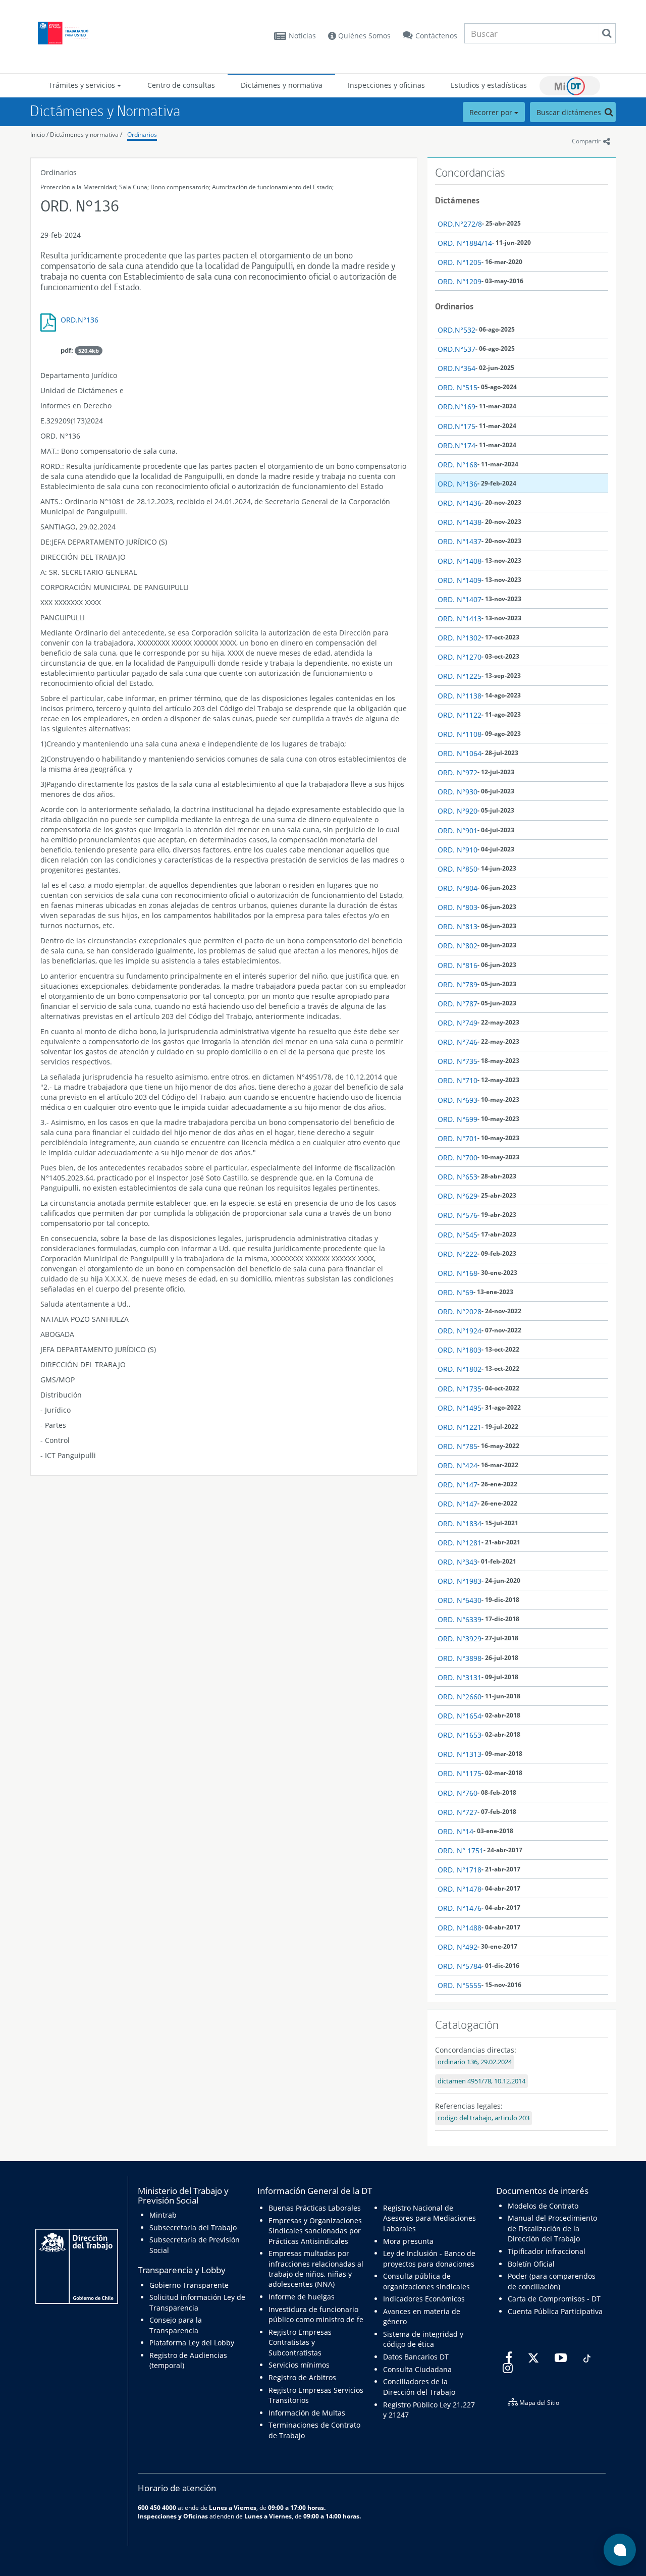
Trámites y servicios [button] (83, 85)
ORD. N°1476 (460, 1908)
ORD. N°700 (457, 1158)
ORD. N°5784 (460, 1966)
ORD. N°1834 (460, 1523)
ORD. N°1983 (460, 1581)
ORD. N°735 (457, 1061)
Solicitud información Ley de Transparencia (197, 2302)
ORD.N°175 (456, 426)
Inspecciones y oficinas (386, 85)
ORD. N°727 (457, 1812)
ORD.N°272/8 (460, 224)
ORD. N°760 (457, 1793)
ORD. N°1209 (460, 281)
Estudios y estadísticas (489, 85)
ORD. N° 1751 (461, 1850)
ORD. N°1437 (460, 541)
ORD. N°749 (457, 1023)
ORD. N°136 (457, 484)
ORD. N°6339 (460, 1619)
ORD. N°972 (457, 772)
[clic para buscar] (607, 33)
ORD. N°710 (457, 1080)
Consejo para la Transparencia (176, 2325)
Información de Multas (307, 2413)
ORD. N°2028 (460, 1311)
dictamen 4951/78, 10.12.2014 (481, 2081)
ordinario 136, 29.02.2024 (475, 2062)
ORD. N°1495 (460, 1408)
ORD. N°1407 (460, 599)
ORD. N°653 (457, 1177)
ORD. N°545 (457, 1235)
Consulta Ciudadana (417, 2369)
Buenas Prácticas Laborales (315, 2208)
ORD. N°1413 (460, 619)
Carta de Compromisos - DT (554, 2299)
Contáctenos (436, 36)
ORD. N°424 (457, 1465)
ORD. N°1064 (460, 753)
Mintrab (163, 2215)
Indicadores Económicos (424, 2299)
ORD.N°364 (456, 368)
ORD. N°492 (457, 1947)
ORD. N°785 (457, 1446)
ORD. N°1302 (460, 638)
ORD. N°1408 (460, 561)
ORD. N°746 (457, 1042)
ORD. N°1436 (460, 503)
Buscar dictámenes (570, 112)
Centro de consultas (181, 85)
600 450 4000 (157, 2507)
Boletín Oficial (531, 2264)
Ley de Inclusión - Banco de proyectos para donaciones (429, 2258)
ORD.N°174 (456, 445)
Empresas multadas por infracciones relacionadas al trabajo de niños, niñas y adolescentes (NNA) (316, 2269)
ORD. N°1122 (460, 715)
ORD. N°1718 (460, 1870)
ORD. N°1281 (460, 1543)
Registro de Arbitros (302, 2377)
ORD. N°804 (457, 888)
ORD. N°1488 (460, 1928)
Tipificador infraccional (547, 2251)
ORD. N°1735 (460, 1389)
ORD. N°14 (455, 1831)
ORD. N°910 (457, 850)
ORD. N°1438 (460, 522)
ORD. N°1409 (460, 580)
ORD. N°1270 (460, 657)
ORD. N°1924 (460, 1331)
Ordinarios (142, 135)
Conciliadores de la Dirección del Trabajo (419, 2386)
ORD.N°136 (79, 320)
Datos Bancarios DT (416, 2357)
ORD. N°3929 (460, 1639)
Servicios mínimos (299, 2365)
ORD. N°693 (457, 1100)
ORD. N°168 (457, 465)
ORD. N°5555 (460, 1985)
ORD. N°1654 (460, 1716)
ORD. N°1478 (460, 1889)
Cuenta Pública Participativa (555, 2311)
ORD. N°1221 (460, 1427)
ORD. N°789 (457, 984)
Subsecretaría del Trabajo (193, 2228)
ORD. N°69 (455, 1292)
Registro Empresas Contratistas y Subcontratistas (300, 2342)
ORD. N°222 (457, 1254)
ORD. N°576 (457, 1215)
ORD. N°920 (457, 811)
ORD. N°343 (457, 1562)
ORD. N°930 (457, 792)
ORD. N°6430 (460, 1600)
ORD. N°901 (457, 830)
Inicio (38, 135)
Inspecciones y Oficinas (173, 2516)
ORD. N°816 (457, 965)
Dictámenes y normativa (282, 85)
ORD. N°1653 (460, 1735)
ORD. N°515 (457, 387)
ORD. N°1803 (460, 1350)
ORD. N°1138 (460, 696)
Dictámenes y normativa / (86, 135)
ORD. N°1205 (460, 262)
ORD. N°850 (457, 869)
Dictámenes (457, 200)
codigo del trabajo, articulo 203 (483, 2118)
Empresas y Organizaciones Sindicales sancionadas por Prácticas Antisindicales (315, 2231)
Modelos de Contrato (543, 2206)
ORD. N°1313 (460, 1754)
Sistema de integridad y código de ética (423, 2339)
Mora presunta (408, 2241)
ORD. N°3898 (460, 1658)
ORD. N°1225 (460, 676)
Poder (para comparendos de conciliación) (552, 2281)
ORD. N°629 (457, 1196)
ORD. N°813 (457, 926)
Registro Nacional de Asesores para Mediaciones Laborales (429, 2218)
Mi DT (570, 86)
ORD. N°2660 (460, 1697)
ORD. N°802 (457, 946)
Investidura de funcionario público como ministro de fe (316, 2314)
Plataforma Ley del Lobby (192, 2343)
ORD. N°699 (457, 1119)
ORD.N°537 (456, 349)
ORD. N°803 (457, 907)
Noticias (302, 36)
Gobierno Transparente (189, 2285)
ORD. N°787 (457, 1004)
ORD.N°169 (456, 407)
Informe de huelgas (302, 2297)
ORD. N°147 (457, 1485)
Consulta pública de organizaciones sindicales (426, 2281)
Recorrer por (492, 112)
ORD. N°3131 (460, 1677)
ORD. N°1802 (460, 1369)
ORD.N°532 (456, 330)
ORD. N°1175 (460, 1773)
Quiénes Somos (363, 36)
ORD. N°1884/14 (465, 243)
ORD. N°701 (457, 1138)
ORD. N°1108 (460, 734)
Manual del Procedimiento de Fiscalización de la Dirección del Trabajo (552, 2228)
